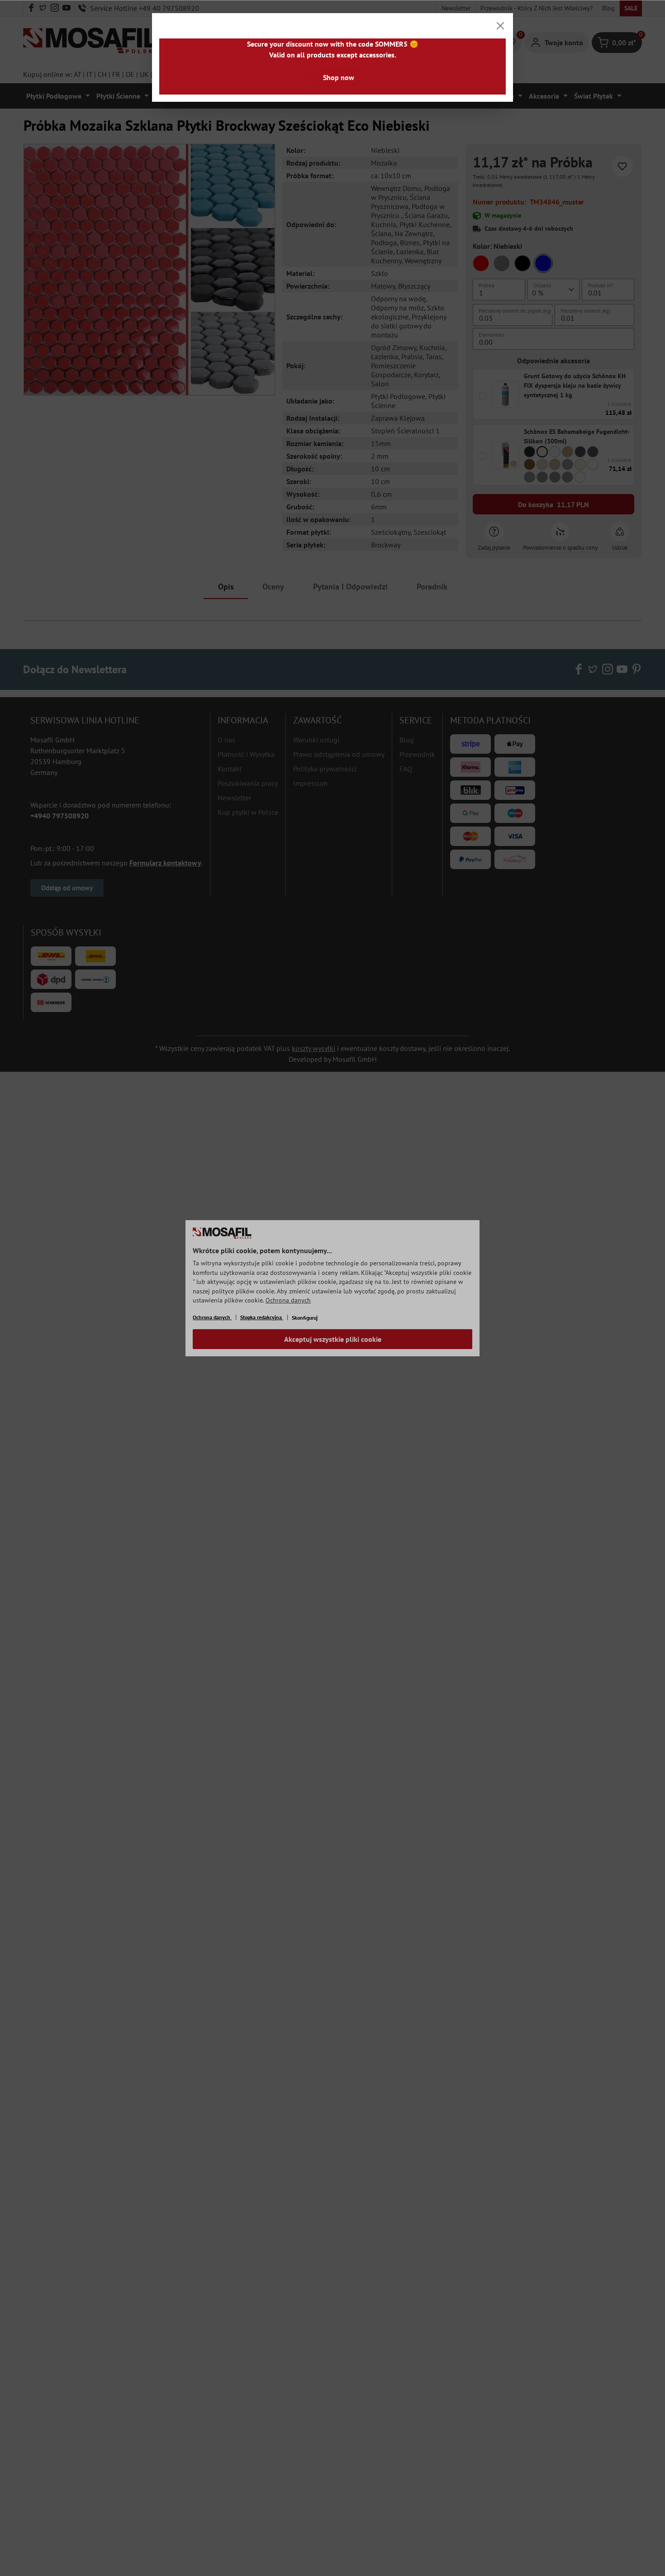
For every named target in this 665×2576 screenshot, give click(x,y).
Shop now (339, 77)
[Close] (500, 26)
